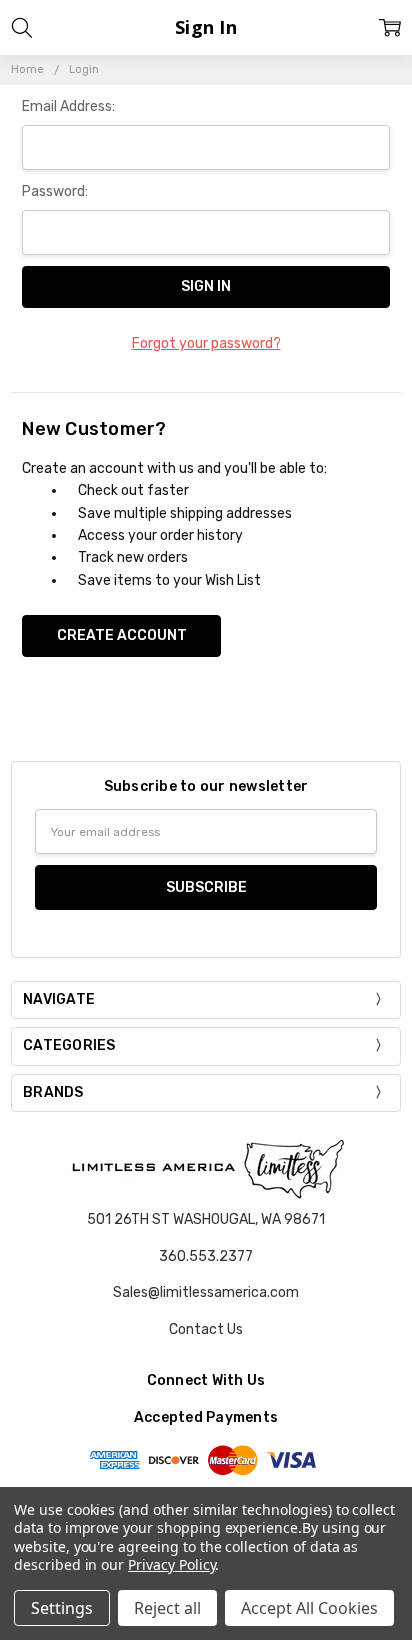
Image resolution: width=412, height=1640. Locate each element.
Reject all (167, 1608)
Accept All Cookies (309, 1608)
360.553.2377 (206, 1256)
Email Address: (68, 106)
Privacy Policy (171, 1564)
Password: (55, 191)
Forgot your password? (206, 343)
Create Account (122, 635)
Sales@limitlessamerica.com (206, 1292)
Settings (62, 1608)
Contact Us (206, 1329)
